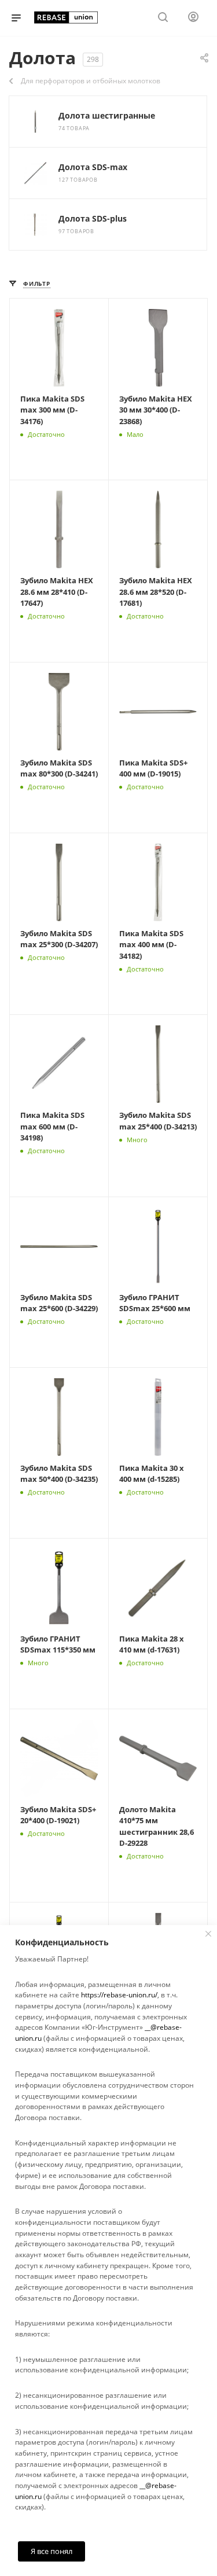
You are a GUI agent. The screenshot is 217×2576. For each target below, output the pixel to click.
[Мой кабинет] (193, 18)
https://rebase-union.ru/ (119, 1995)
